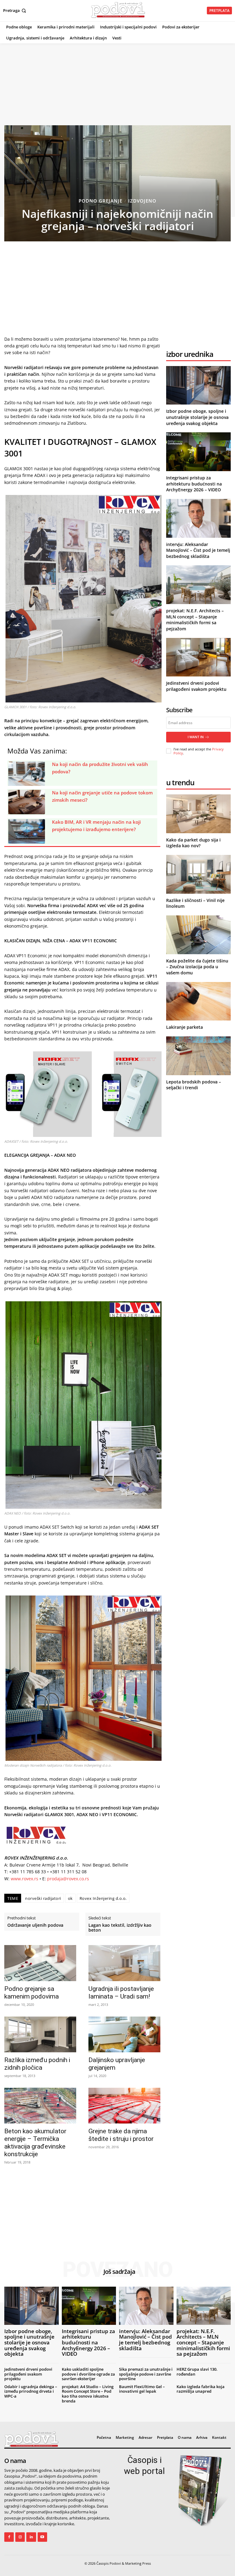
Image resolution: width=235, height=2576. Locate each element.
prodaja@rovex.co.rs (68, 1879)
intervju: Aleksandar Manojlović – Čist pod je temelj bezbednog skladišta (198, 550)
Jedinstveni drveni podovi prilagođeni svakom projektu (196, 686)
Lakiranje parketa (185, 1027)
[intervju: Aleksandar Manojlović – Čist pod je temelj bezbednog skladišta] (198, 518)
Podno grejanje (101, 201)
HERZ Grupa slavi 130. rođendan (197, 2372)
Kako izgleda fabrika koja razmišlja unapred (201, 2389)
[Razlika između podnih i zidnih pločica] (40, 2034)
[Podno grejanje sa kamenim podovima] (40, 1963)
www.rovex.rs (24, 1879)
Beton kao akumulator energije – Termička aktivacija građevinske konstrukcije (35, 2143)
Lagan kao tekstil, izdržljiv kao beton (120, 1928)
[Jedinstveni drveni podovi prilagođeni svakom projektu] (198, 657)
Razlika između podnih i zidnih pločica (37, 2064)
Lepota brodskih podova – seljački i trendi (194, 1085)
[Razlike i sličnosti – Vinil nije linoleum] (198, 874)
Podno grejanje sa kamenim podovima (32, 1993)
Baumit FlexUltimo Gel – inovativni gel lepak (142, 2389)
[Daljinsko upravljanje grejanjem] (124, 2034)
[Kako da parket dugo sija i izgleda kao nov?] (198, 814)
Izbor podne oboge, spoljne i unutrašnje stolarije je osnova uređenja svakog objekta (197, 417)
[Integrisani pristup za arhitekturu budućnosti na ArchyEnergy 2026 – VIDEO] (198, 452)
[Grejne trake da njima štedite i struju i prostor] (124, 2106)
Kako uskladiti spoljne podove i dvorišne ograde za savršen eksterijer (88, 2374)
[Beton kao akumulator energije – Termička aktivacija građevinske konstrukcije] (40, 2106)
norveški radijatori (43, 1898)
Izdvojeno (142, 201)
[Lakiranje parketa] (198, 1001)
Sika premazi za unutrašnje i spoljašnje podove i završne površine (146, 2374)
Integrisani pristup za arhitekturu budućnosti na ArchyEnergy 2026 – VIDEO (194, 484)
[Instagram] (20, 2537)
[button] (15, 11)
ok (70, 1898)
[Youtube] (42, 2537)
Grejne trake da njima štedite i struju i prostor (121, 2135)
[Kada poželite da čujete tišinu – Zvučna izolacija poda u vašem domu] (198, 935)
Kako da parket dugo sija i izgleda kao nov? (193, 843)
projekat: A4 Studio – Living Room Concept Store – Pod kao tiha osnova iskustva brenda (88, 2394)
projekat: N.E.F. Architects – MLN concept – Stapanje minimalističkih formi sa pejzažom (195, 620)
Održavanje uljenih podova (35, 1925)
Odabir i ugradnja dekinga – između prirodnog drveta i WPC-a (31, 2391)
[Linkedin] (31, 2537)
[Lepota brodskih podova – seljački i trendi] (198, 1056)
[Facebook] (9, 2537)
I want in (196, 737)
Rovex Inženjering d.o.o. (103, 1898)
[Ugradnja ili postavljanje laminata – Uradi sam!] (124, 1963)
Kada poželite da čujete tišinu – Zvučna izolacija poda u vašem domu (197, 967)
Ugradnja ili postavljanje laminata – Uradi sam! (121, 1993)
